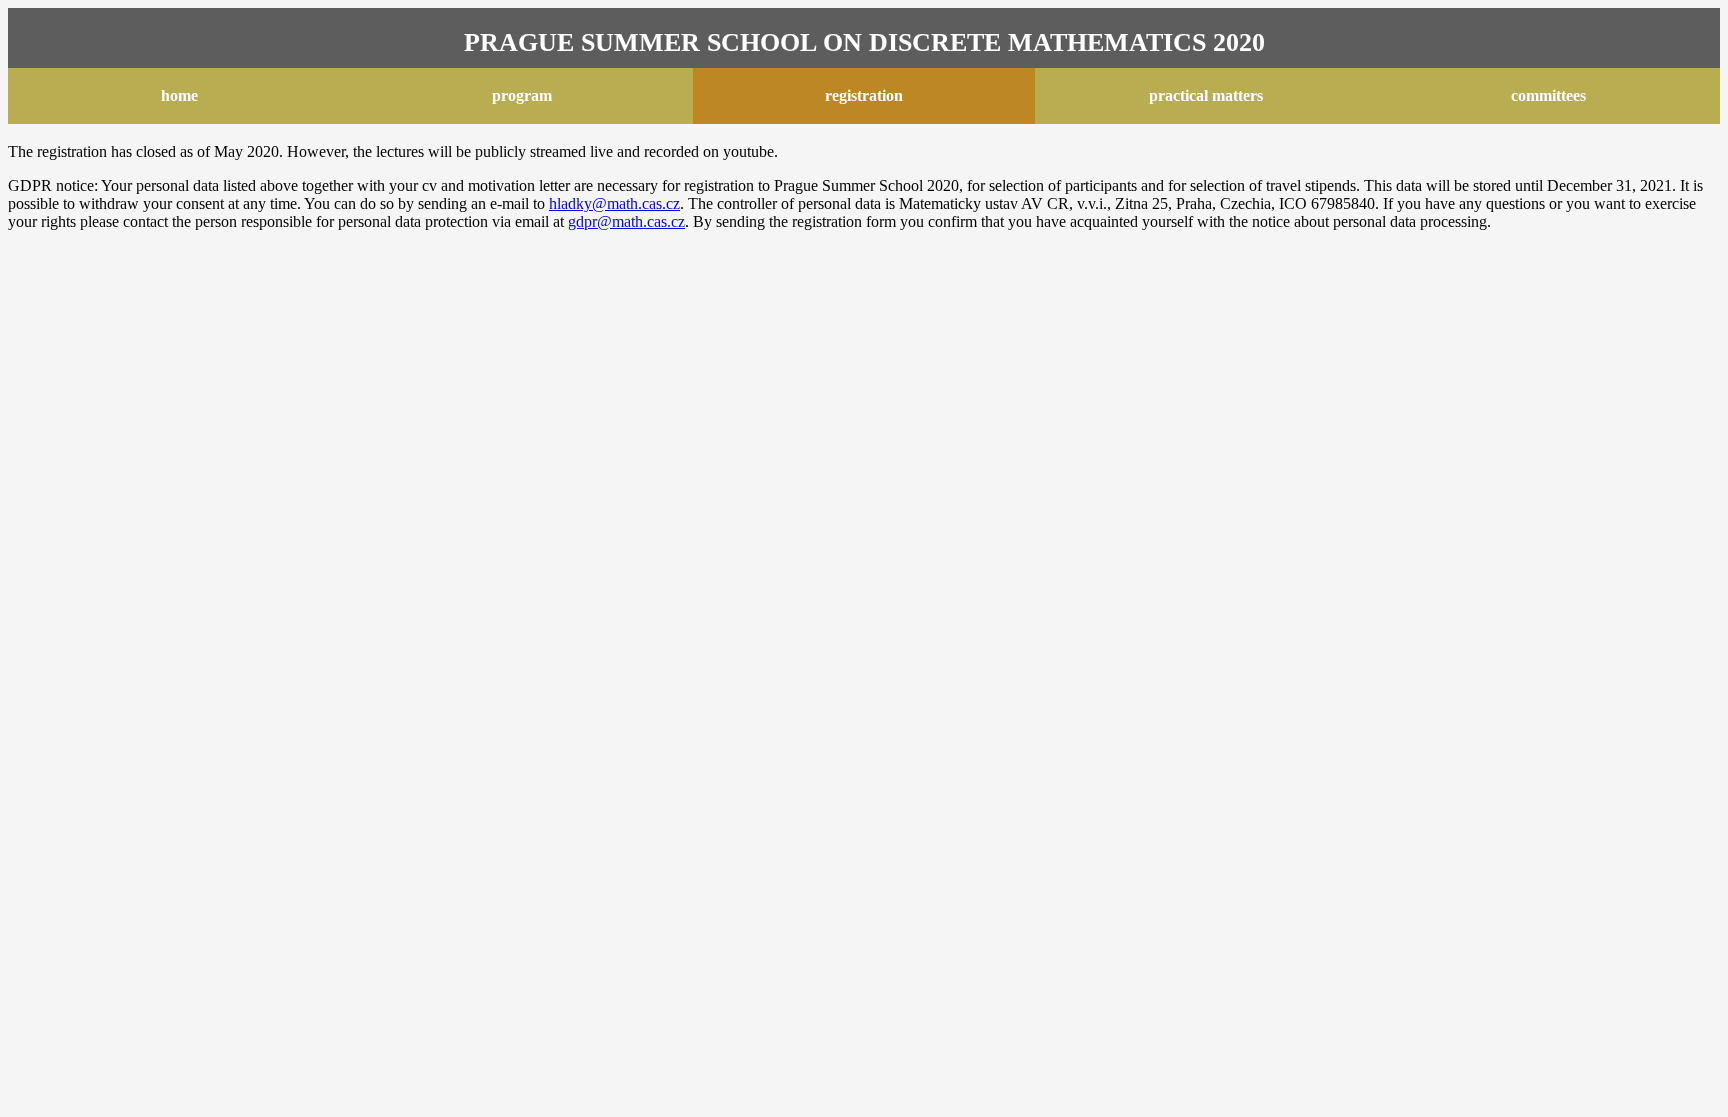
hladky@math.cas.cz (614, 203)
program (522, 95)
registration (864, 95)
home (179, 95)
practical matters (1206, 95)
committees (1548, 95)
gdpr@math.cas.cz (626, 221)
